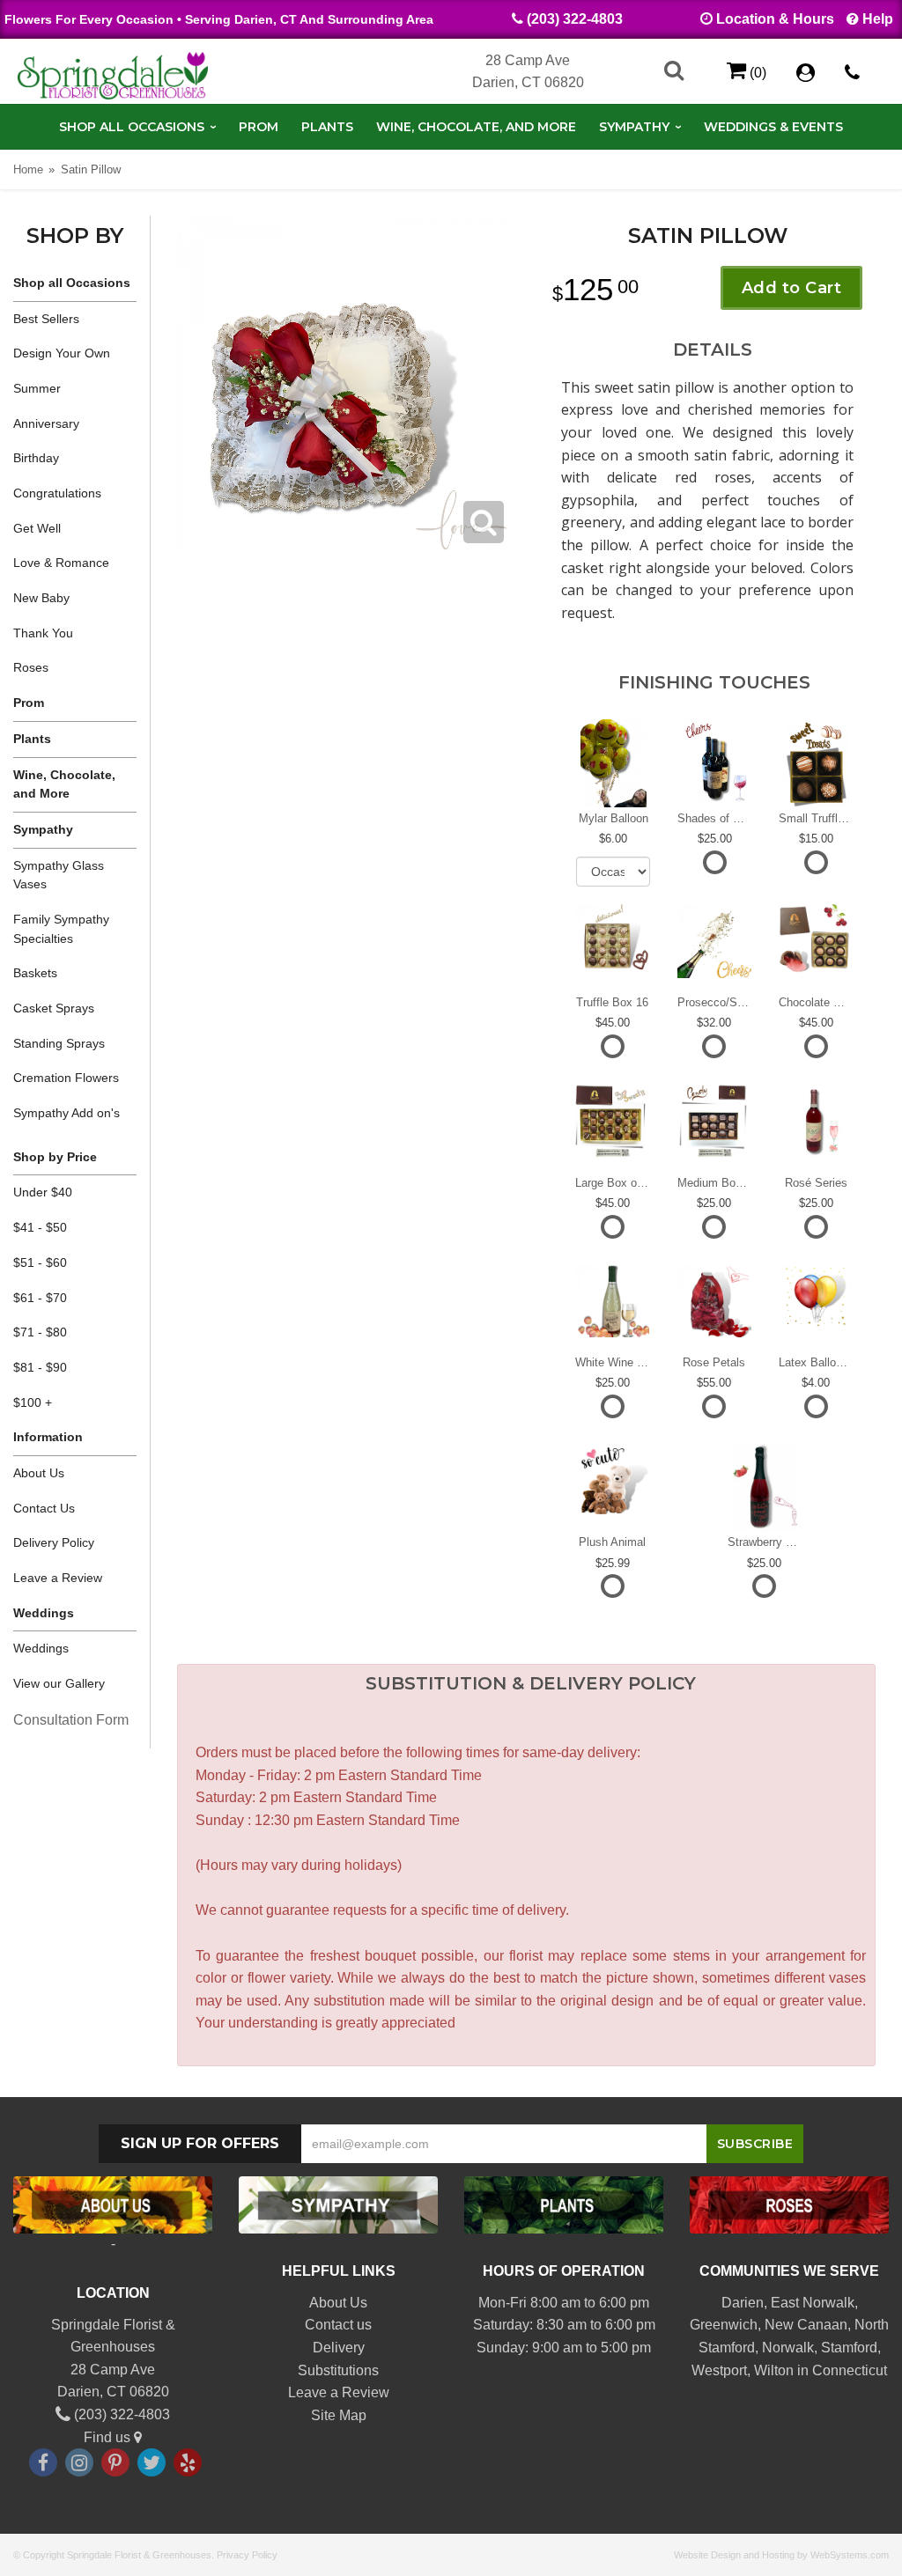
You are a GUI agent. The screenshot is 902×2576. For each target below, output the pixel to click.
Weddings (41, 1648)
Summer (37, 388)
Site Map (339, 2415)
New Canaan (806, 2325)
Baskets (35, 973)
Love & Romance (61, 563)
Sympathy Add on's (67, 1113)
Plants (327, 127)
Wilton (774, 2370)
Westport (719, 2370)
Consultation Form (71, 1720)
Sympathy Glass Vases (59, 875)
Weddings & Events (773, 127)
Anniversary (46, 423)
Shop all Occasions (132, 127)
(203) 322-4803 (575, 19)
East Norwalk (813, 2303)
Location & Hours (775, 19)
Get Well (37, 528)
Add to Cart (792, 288)
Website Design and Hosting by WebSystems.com (781, 2555)
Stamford (849, 2348)
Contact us (338, 2325)
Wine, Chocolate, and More (476, 127)
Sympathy (634, 127)
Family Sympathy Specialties (61, 929)
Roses (31, 667)
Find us (109, 2437)
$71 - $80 (40, 1332)
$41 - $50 (40, 1227)
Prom (259, 127)
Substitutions (338, 2370)
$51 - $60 (40, 1262)
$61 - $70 (40, 1298)
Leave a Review (58, 1578)
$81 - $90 (40, 1367)
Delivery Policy (54, 1542)
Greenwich (724, 2325)
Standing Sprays (59, 1043)
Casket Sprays (54, 1008)
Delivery (339, 2348)
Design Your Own (62, 353)
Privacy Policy (247, 2555)
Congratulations (57, 493)
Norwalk (788, 2348)
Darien (743, 2303)
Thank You (43, 633)
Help (878, 19)
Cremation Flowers (66, 1078)
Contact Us (44, 1508)
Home (28, 169)
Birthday (36, 458)
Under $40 (43, 1192)
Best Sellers (46, 319)
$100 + (33, 1402)
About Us (39, 1473)
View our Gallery (59, 1683)
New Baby (41, 598)
